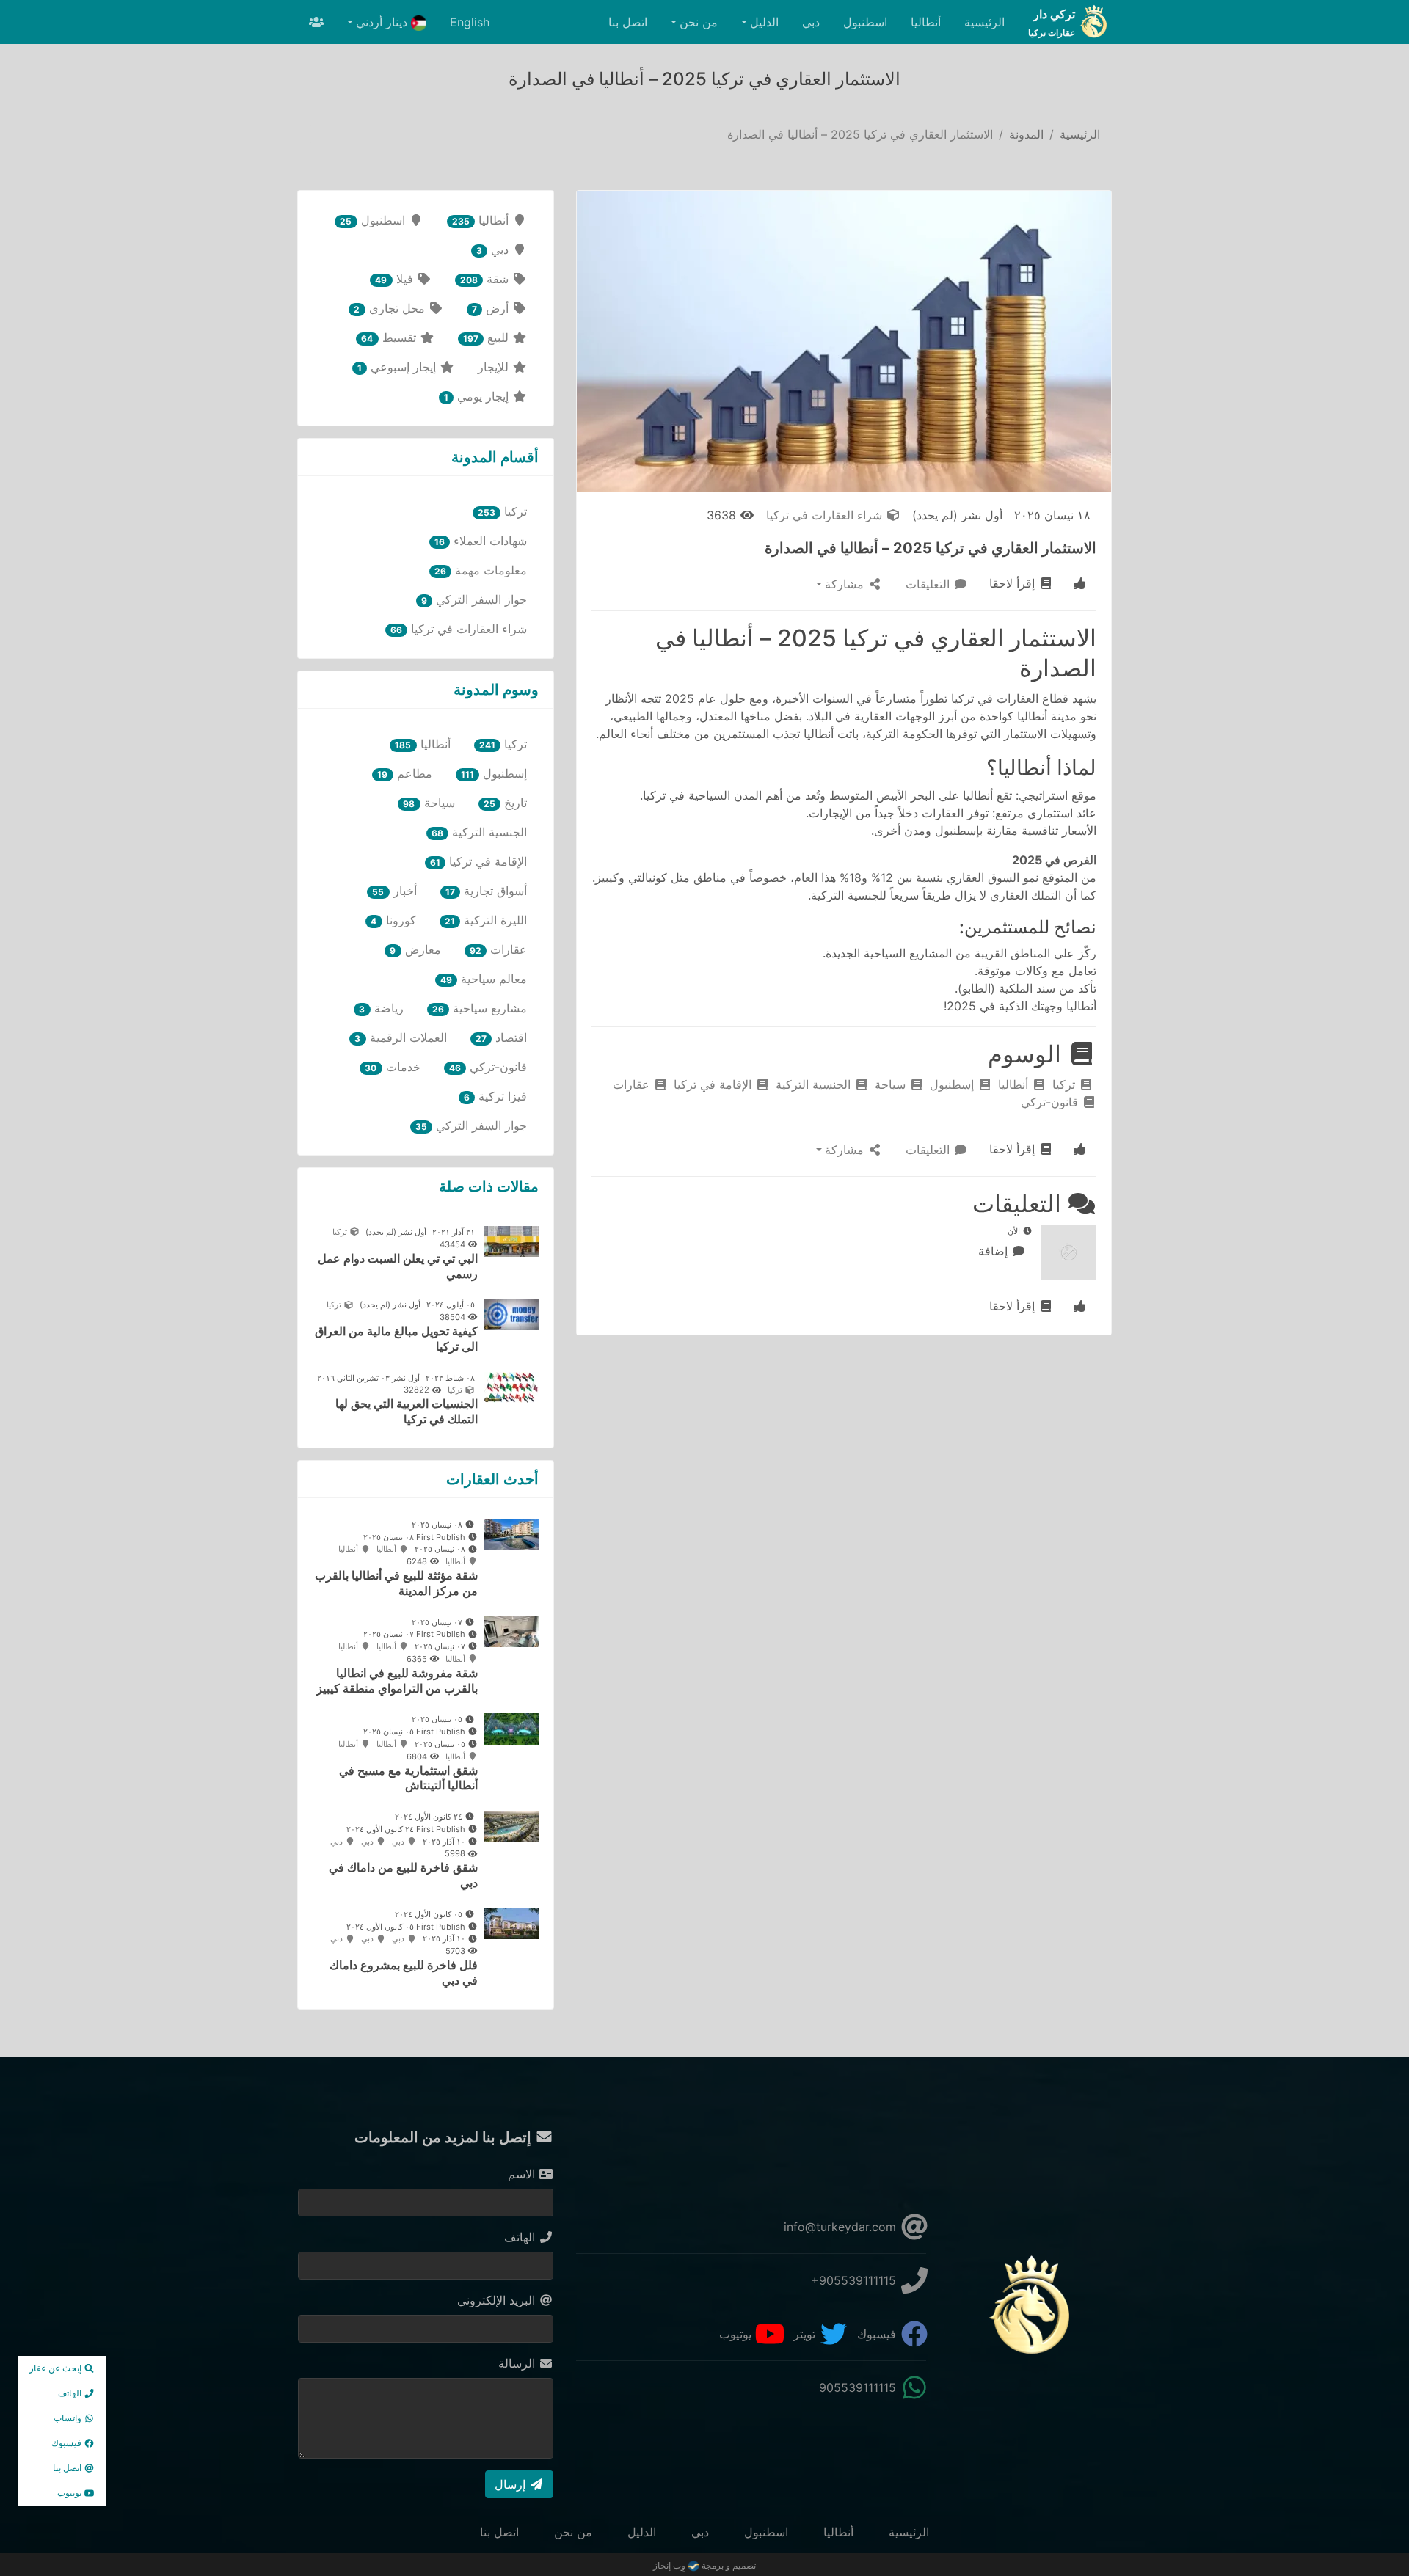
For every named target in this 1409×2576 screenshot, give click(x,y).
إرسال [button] (512, 2484)
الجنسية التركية (815, 1084)
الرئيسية (984, 22)
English (470, 22)
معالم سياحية (484, 979)
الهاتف (521, 2237)
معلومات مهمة (481, 570)
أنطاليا (926, 22)
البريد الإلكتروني (498, 2300)
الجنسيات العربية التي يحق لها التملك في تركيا (407, 1411)
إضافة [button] (995, 1251)
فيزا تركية (495, 1096)
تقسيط (390, 337)
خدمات (392, 1067)
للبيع (488, 337)
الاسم (523, 2174)
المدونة (1026, 134)
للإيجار (495, 367)
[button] (1079, 584)
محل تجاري (391, 308)
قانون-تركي (1051, 1102)
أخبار (394, 891)
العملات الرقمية (400, 1037)
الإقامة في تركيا (714, 1084)
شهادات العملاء (481, 541)
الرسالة (518, 2363)
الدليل (642, 2532)
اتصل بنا (628, 22)
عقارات (633, 1084)
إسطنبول (954, 1084)
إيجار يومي (478, 396)
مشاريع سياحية (480, 1008)
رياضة (381, 1008)
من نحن (573, 2532)
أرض (492, 308)
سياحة (892, 1084)
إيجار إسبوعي (398, 367)
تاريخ (505, 803)
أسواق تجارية (486, 891)
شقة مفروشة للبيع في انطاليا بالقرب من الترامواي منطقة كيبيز (397, 1681)
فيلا (396, 279)
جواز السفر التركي (474, 599)
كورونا (393, 920)
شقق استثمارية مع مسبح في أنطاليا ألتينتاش (408, 1778)
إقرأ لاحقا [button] (1014, 583)
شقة (486, 279)
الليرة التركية (486, 920)
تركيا (1066, 1084)
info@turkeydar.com (842, 2227)
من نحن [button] (699, 22)
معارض (415, 949)
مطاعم (404, 773)
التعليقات (929, 584)
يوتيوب (737, 2334)
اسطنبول (865, 22)
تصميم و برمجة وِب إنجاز (704, 2565)
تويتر (806, 2334)
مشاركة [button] (846, 584)
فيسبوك (878, 2334)
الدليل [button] (764, 22)
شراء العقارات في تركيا (826, 515)
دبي (811, 22)
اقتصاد (501, 1037)
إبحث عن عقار (57, 2368)
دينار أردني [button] (383, 22)
